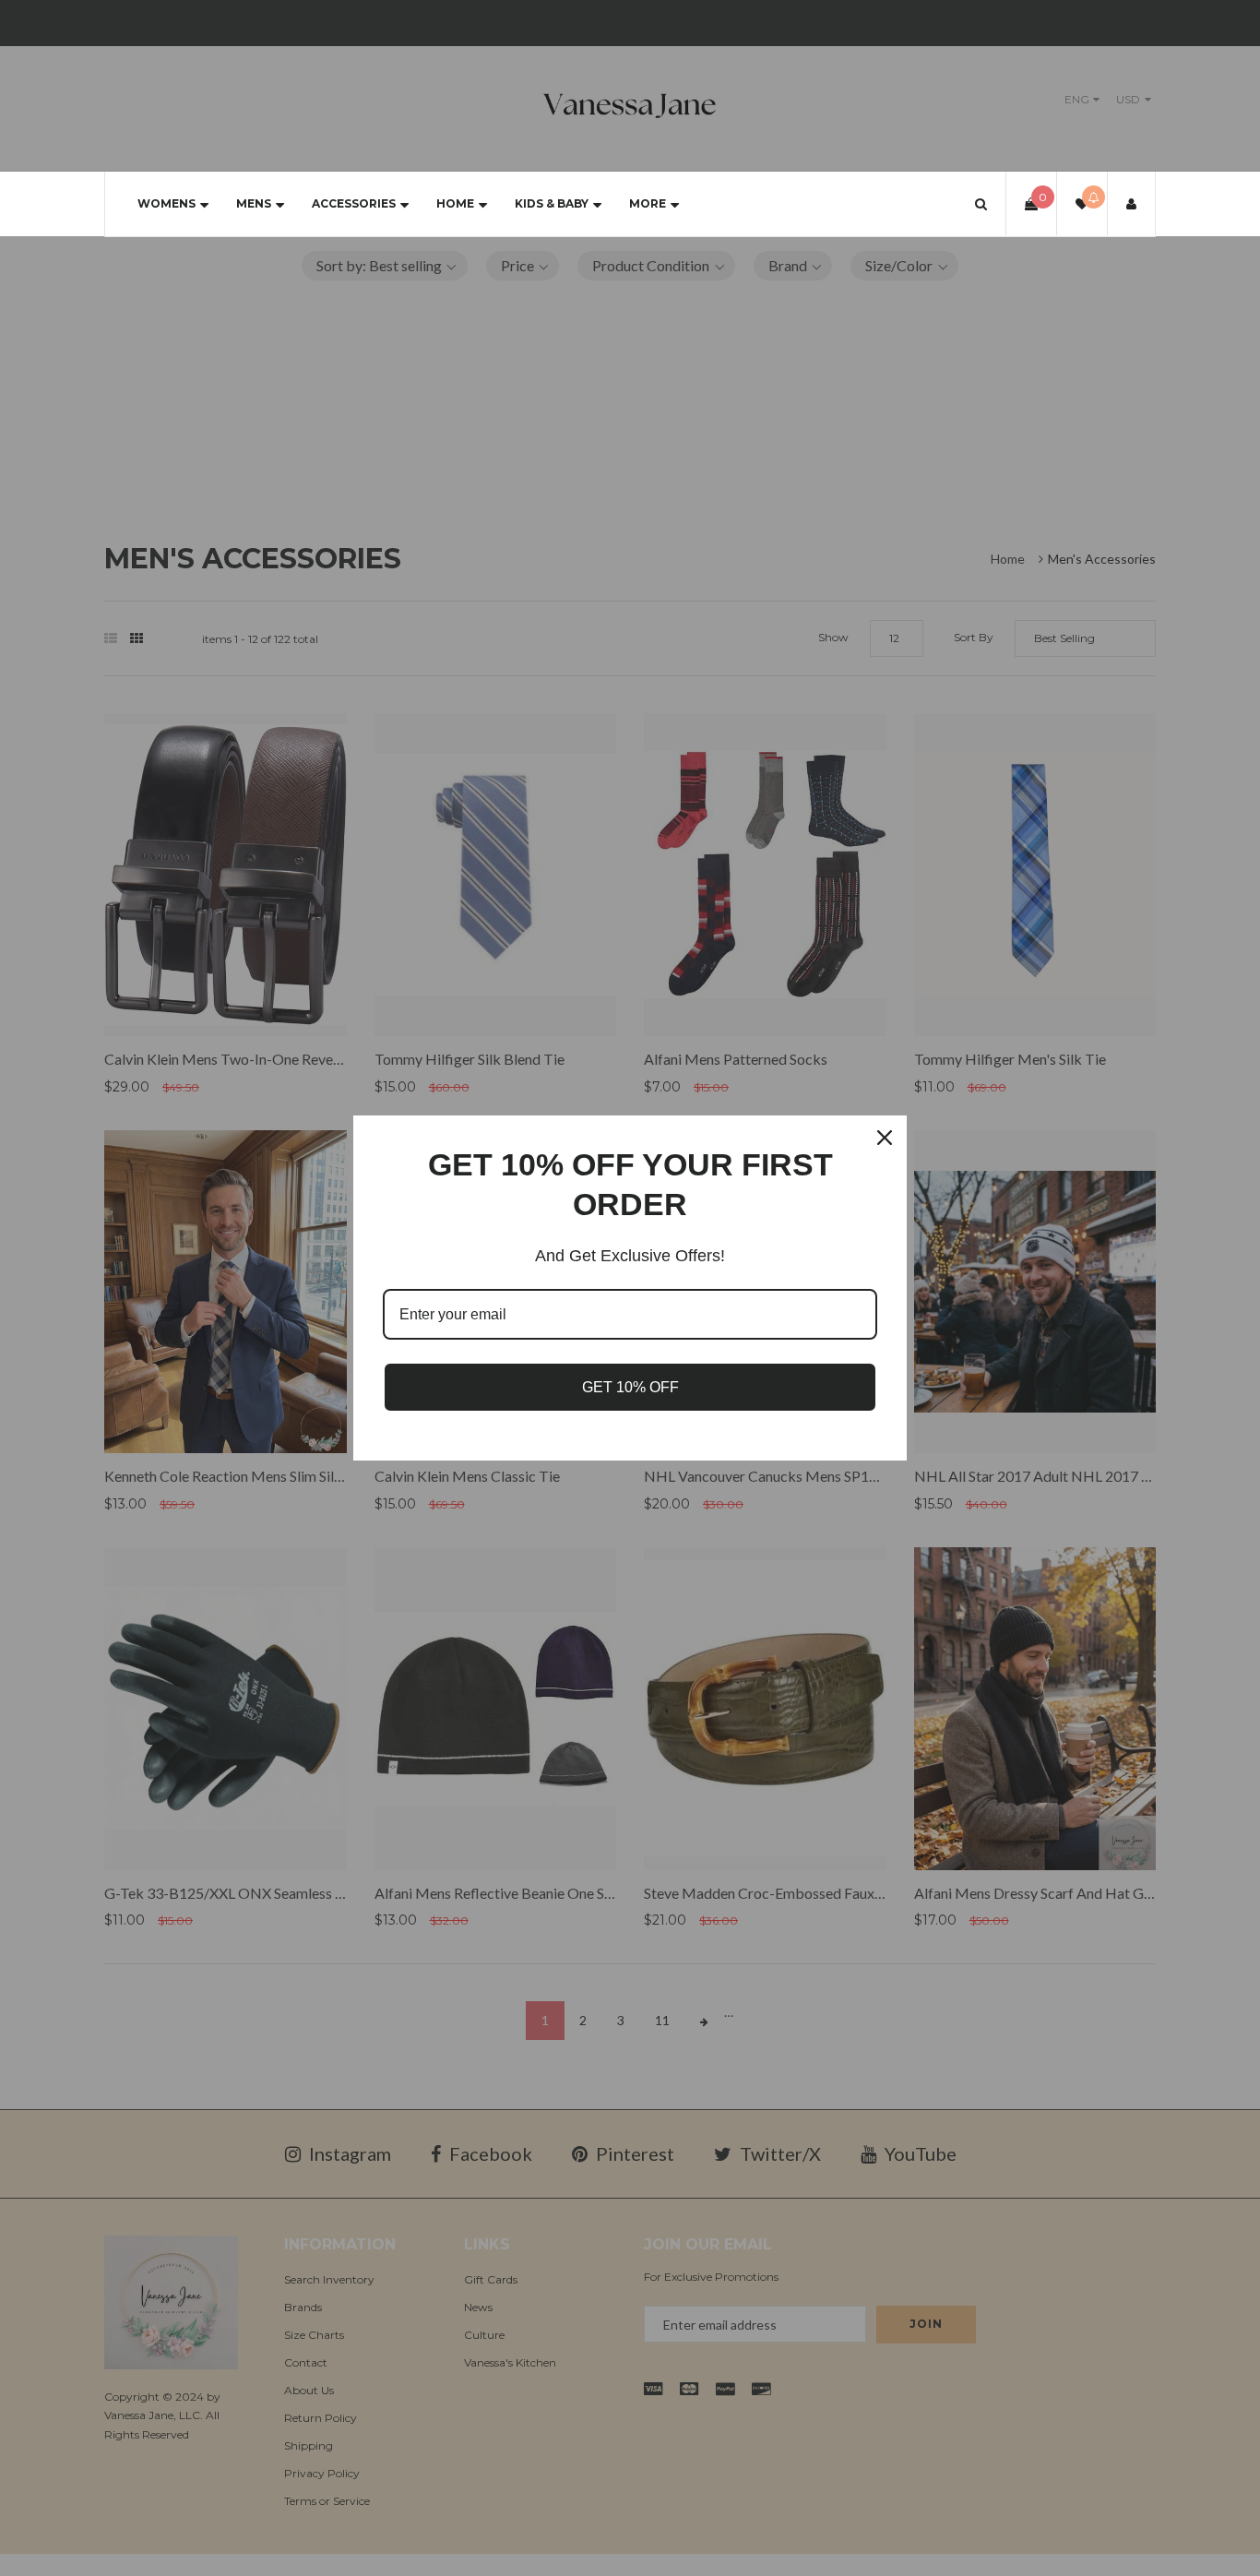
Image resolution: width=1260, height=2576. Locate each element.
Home (455, 203)
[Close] (885, 1138)
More (648, 203)
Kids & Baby (552, 203)
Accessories (354, 203)
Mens (254, 203)
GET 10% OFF (630, 1387)
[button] (981, 203)
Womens (166, 203)
